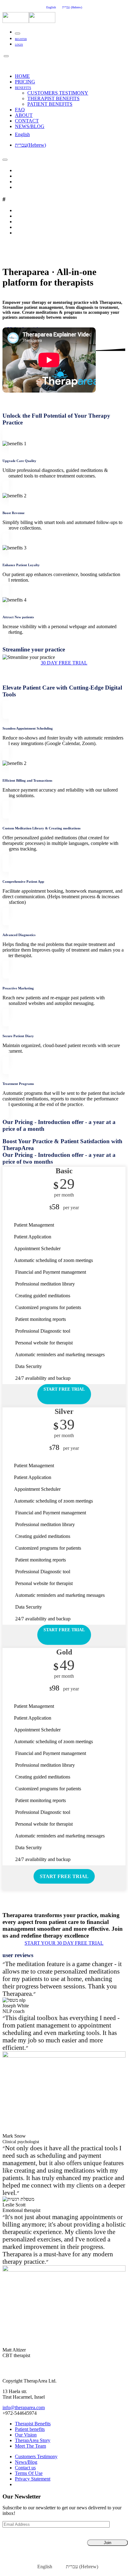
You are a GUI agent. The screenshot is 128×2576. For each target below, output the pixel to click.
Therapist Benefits (33, 2424)
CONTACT (27, 121)
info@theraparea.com (24, 2407)
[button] (64, 663)
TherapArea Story (33, 2440)
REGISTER (21, 39)
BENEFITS (23, 88)
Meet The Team (30, 2446)
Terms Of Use (29, 2473)
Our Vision (26, 2435)
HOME (22, 76)
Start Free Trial (64, 1389)
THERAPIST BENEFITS (53, 98)
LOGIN (19, 45)
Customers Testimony (36, 2456)
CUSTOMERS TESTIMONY (58, 93)
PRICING (25, 82)
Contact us (25, 2468)
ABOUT (24, 115)
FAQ (20, 110)
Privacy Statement (33, 2479)
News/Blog (26, 2462)
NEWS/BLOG (30, 126)
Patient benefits (30, 2429)
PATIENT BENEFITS (50, 104)
